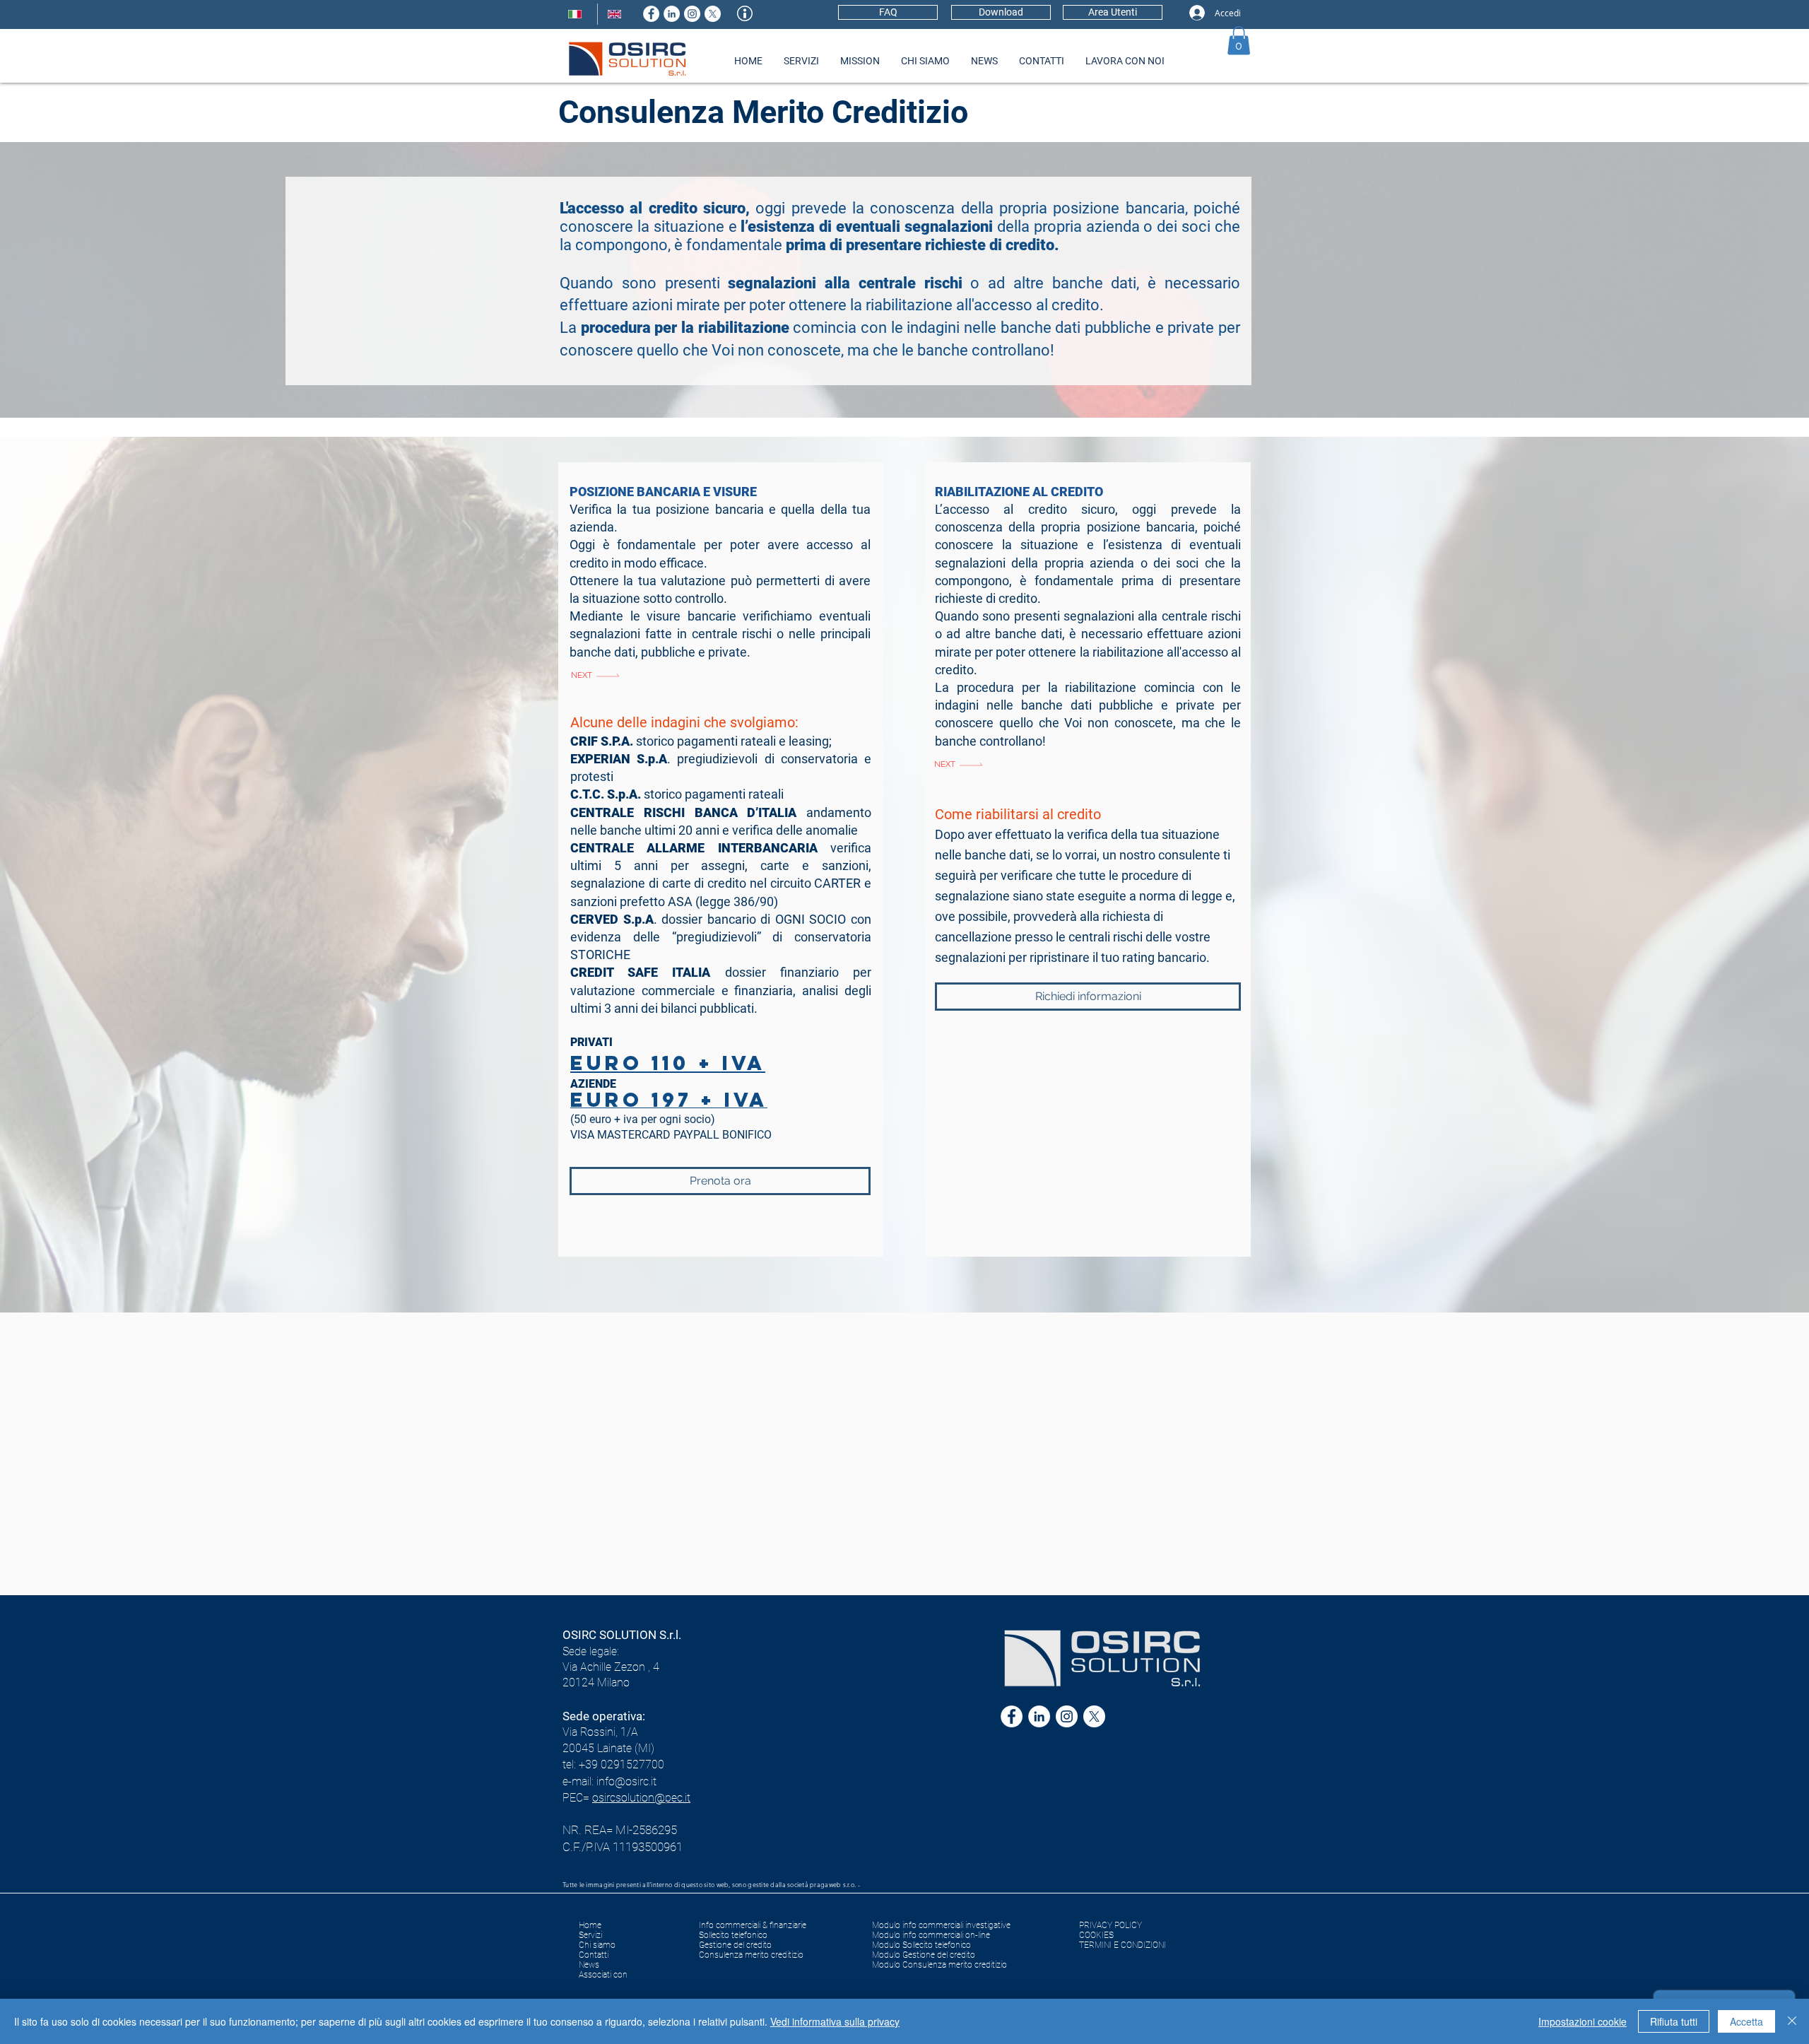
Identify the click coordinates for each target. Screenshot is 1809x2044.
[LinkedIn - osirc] (672, 14)
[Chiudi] (1792, 2021)
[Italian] (578, 14)
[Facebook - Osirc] (651, 14)
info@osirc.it (626, 1781)
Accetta (1746, 2021)
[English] (617, 14)
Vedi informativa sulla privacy (835, 2021)
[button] (1239, 41)
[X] (713, 14)
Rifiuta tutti (1674, 2021)
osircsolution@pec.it (641, 1798)
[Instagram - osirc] (692, 14)
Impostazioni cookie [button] (1583, 2021)
